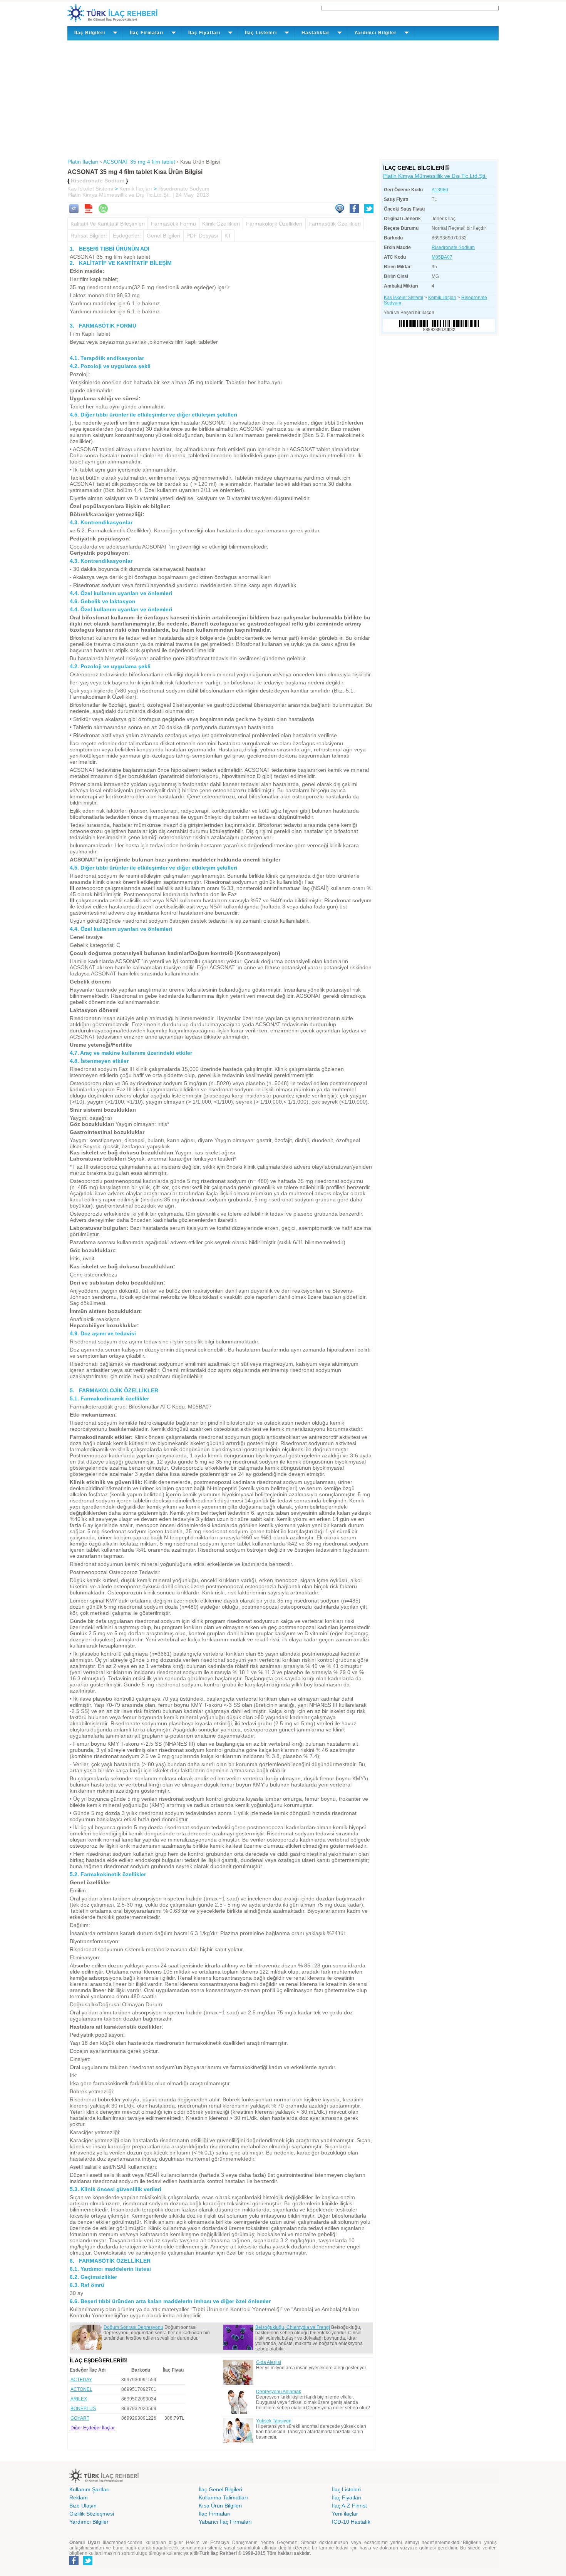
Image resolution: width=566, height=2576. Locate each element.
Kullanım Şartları (90, 2489)
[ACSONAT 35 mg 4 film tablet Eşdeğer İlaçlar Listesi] (125, 2360)
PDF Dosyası (202, 236)
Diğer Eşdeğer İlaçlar (93, 2428)
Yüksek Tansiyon (274, 2421)
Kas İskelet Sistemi (90, 189)
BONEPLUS (83, 2409)
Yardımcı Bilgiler (89, 2522)
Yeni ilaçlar (345, 2514)
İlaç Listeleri (346, 2489)
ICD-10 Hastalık (351, 2522)
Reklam (79, 2497)
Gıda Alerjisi (269, 2362)
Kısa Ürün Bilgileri (220, 2506)
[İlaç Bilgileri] (447, 168)
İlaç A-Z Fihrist (349, 2506)
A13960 (440, 190)
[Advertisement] (283, 98)
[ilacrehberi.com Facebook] (74, 2564)
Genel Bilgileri (163, 236)
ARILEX (79, 2399)
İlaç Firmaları (215, 2514)
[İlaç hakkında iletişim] (340, 211)
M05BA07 (442, 257)
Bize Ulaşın (83, 2506)
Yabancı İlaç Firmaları (225, 2522)
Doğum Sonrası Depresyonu (133, 2327)
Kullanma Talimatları (223, 2497)
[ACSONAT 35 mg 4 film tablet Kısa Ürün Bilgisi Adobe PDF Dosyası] (89, 211)
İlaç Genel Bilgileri (220, 2489)
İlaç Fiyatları (347, 2497)
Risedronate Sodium (453, 248)
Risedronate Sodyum (184, 189)
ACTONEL (81, 2389)
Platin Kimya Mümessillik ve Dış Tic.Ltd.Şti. (435, 176)
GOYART (80, 2418)
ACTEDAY (81, 2380)
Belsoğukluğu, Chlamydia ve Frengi (293, 2327)
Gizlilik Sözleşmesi (92, 2514)
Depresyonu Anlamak (279, 2392)
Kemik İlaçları (136, 189)
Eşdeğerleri (127, 236)
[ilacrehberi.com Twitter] (88, 2564)
